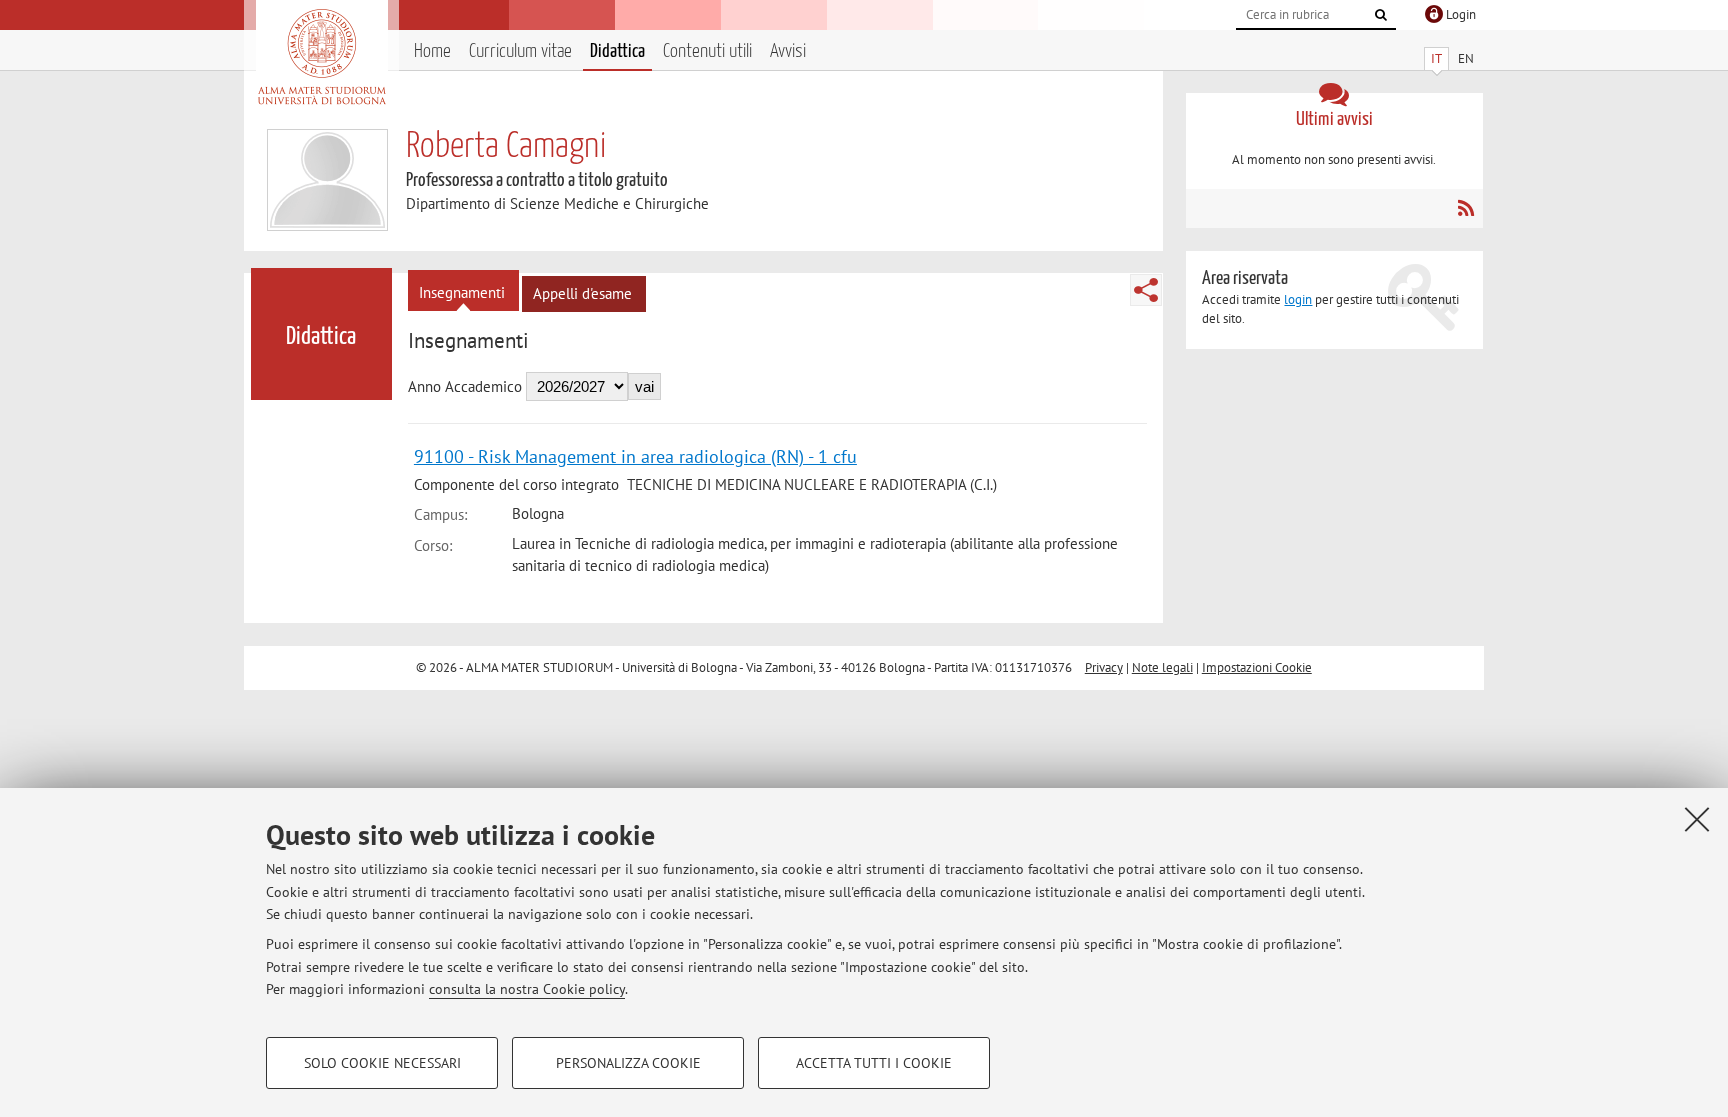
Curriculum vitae (520, 51)
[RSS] (1465, 208)
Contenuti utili (707, 51)
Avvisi (788, 51)
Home (432, 51)
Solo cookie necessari (382, 1063)
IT (1436, 58)
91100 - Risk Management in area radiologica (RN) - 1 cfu (635, 456)
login (1298, 299)
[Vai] (1381, 15)
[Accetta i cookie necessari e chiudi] (1697, 819)
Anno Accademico (465, 386)
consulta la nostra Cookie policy (527, 989)
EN (1466, 58)
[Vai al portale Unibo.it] (321, 57)
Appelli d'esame (582, 293)
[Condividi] (1146, 290)
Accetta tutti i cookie (874, 1063)
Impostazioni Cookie (1257, 667)
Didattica (617, 51)
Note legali (1162, 667)
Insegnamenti (462, 292)
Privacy (1104, 667)
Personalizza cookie (628, 1063)
